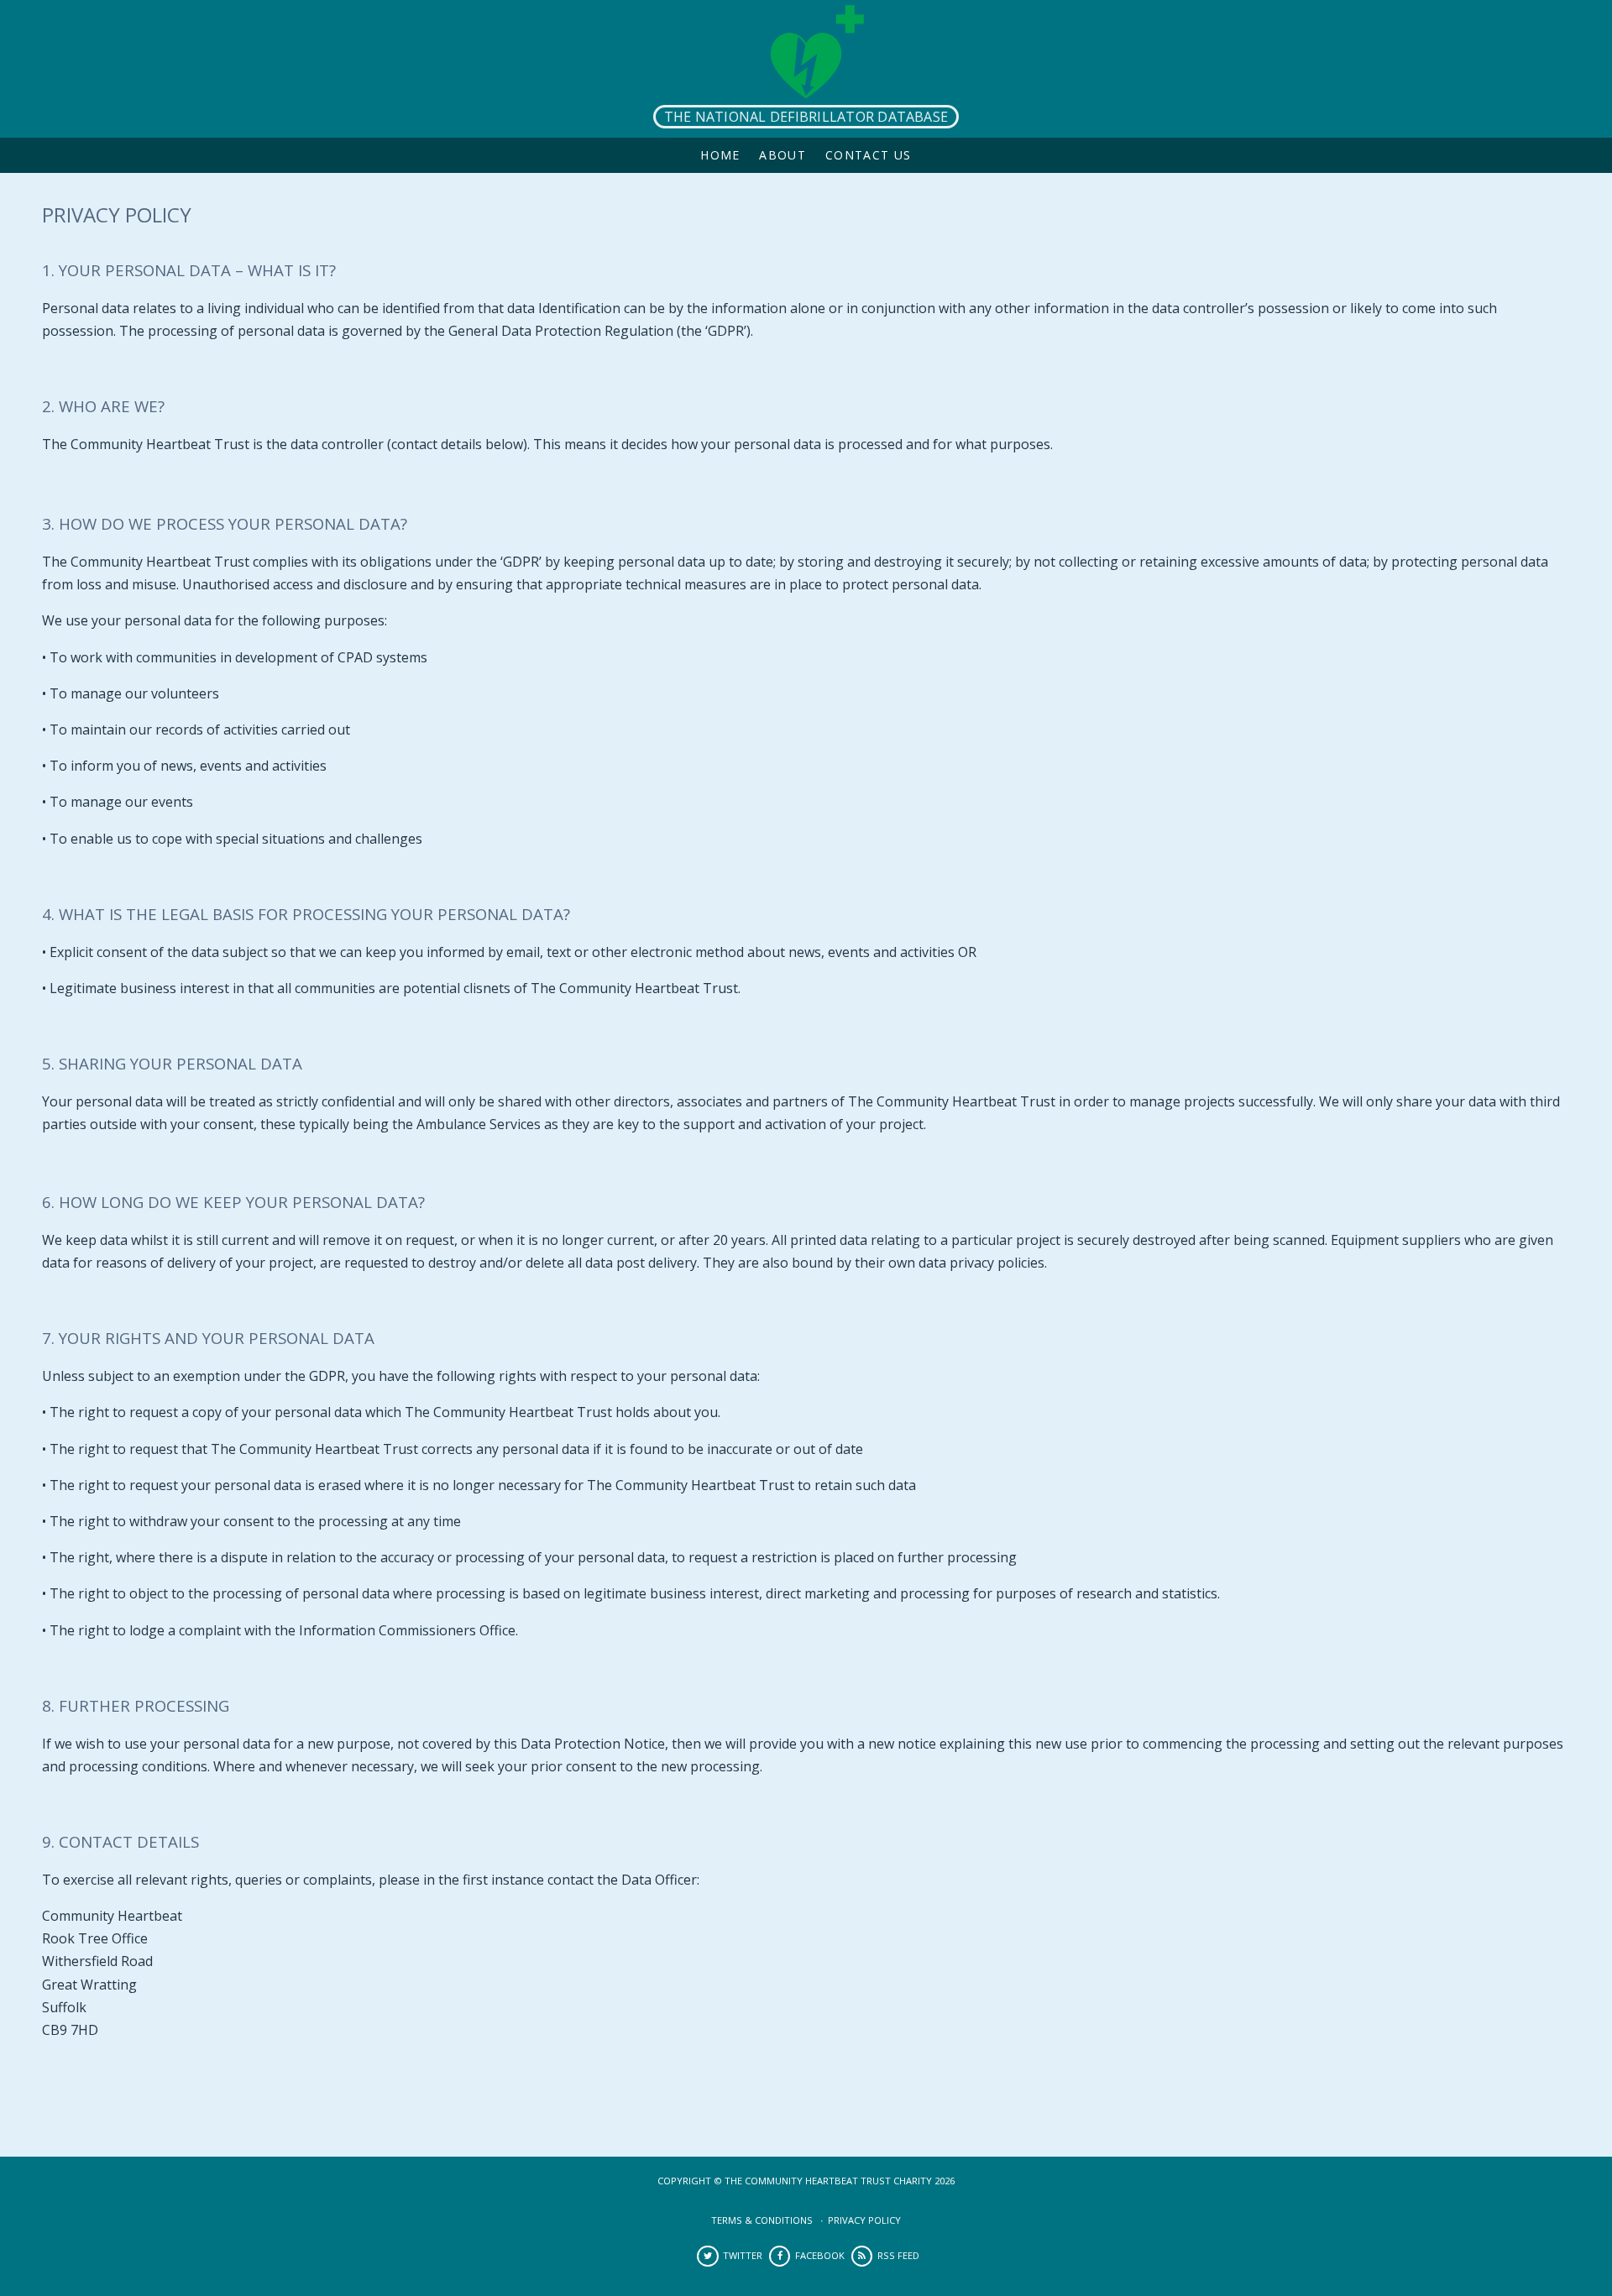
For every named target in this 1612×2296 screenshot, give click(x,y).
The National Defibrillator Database (806, 117)
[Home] (806, 69)
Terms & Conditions (762, 2220)
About (782, 155)
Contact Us (869, 155)
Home (720, 155)
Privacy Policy (864, 2220)
